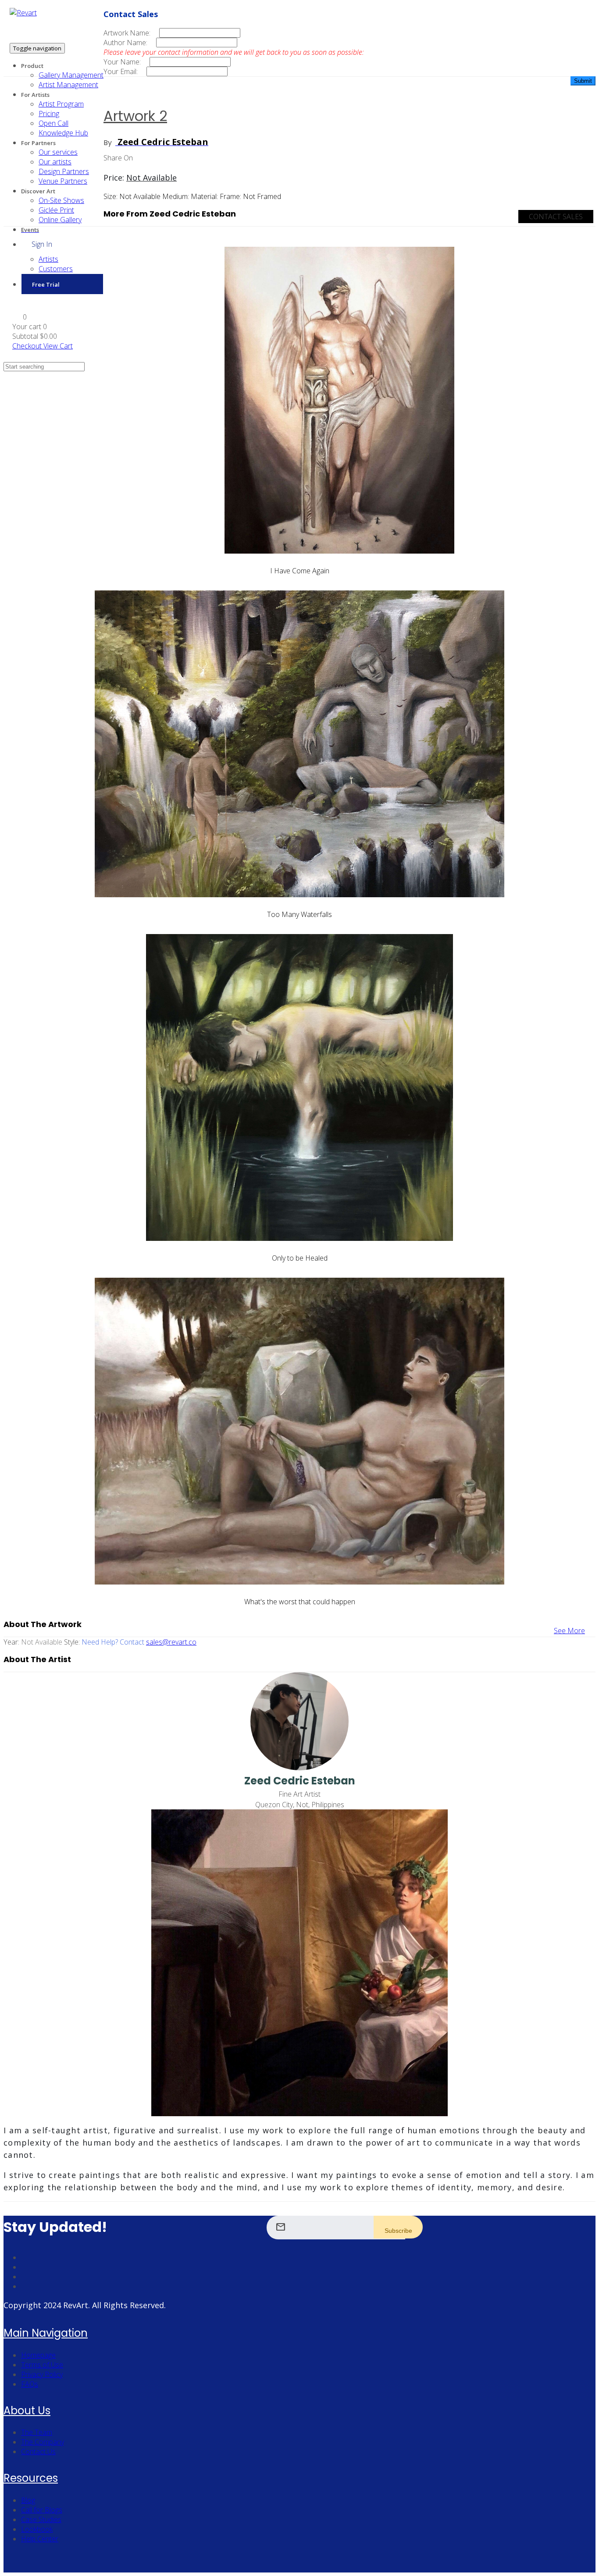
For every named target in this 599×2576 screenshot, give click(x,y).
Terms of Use (42, 2365)
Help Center (40, 2539)
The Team (37, 2432)
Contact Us (38, 2452)
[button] (20, 317)
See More (569, 1631)
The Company (43, 2442)
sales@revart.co (171, 1642)
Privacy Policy (42, 2374)
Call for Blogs (42, 2510)
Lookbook (37, 2529)
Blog (28, 2500)
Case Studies (41, 2519)
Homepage (38, 2355)
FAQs (30, 2384)
